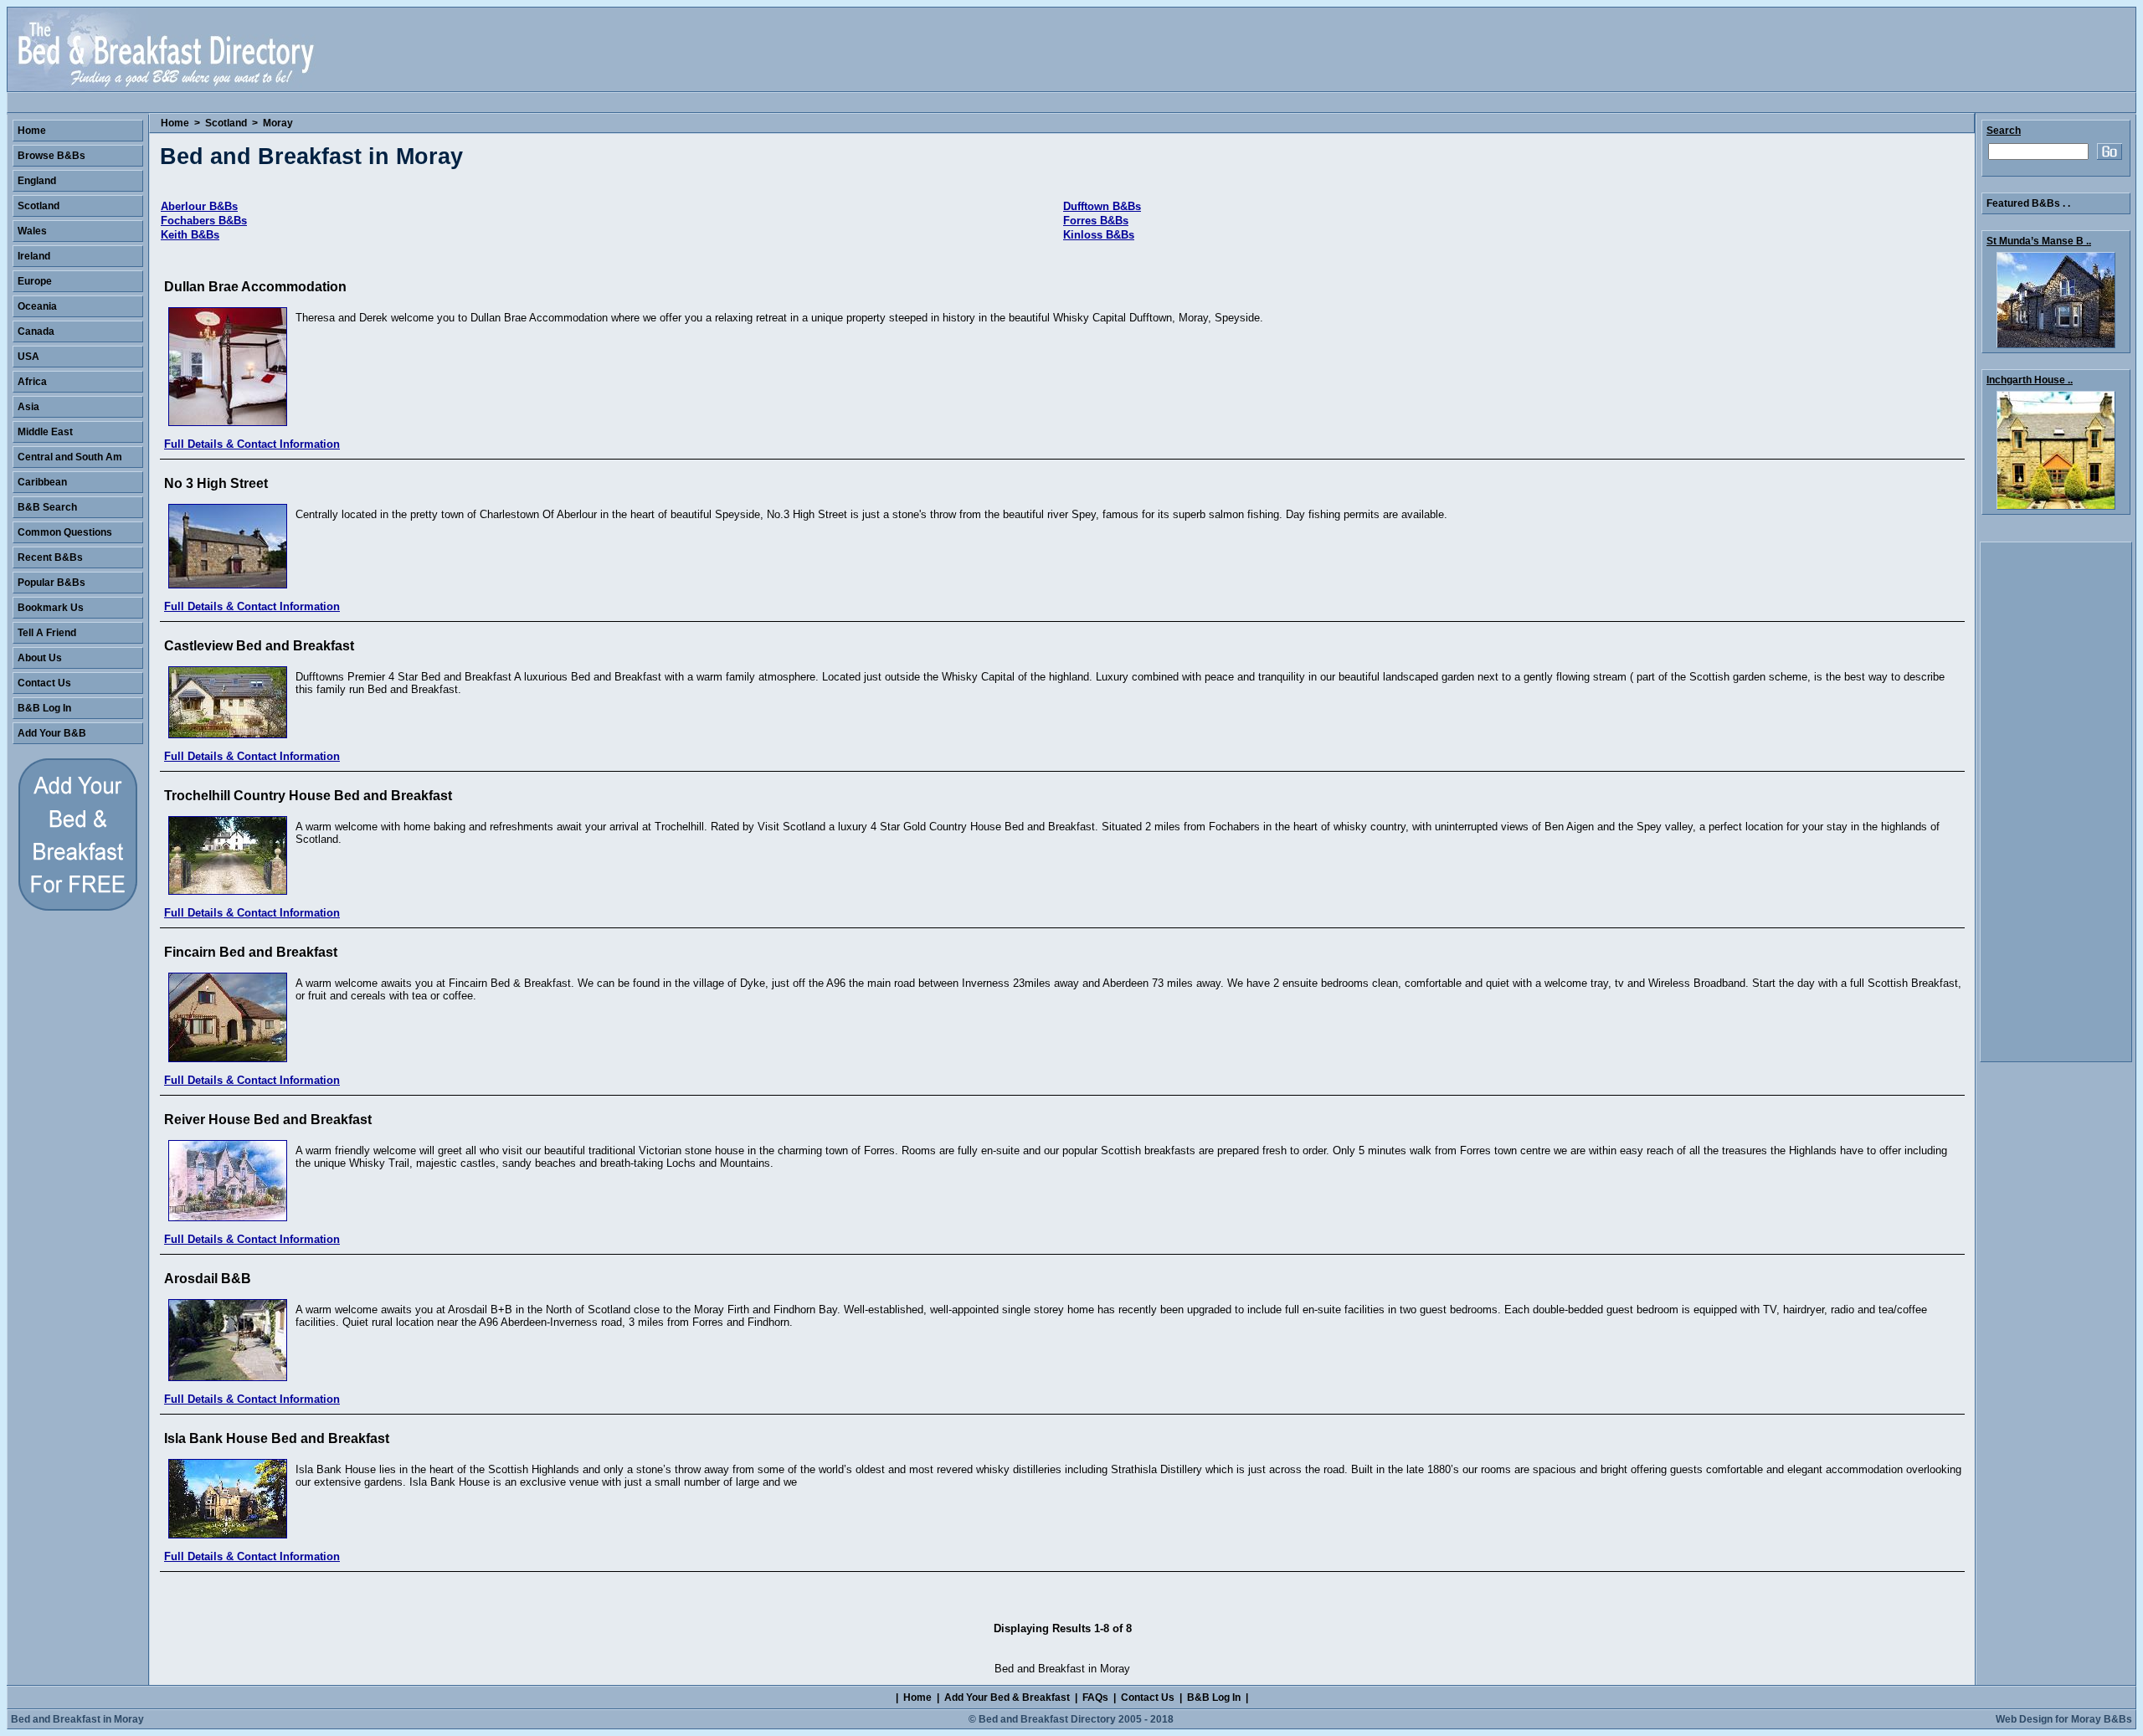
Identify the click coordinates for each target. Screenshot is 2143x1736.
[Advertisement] (2056, 802)
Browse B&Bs (51, 156)
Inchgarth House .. (2030, 380)
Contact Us (44, 683)
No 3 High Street (216, 483)
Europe (35, 281)
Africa (32, 382)
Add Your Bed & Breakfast (1007, 1697)
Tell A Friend (47, 633)
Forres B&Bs (1096, 221)
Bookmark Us (51, 608)
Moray (278, 123)
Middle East (45, 432)
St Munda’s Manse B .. (2039, 241)
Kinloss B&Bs (1099, 235)
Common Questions (65, 532)
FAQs (1095, 1697)
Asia (28, 407)
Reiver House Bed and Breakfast (268, 1120)
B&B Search (47, 507)
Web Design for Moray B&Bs (2064, 1719)
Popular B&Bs (51, 583)
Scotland (226, 123)
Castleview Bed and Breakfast (259, 646)
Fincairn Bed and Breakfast (251, 952)
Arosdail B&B (208, 1279)
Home (175, 123)
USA (28, 357)
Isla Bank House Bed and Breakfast (277, 1438)
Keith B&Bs (190, 235)
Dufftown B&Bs (1102, 206)
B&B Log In (44, 708)
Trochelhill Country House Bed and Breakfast (308, 796)
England (37, 181)
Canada (36, 331)
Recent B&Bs (50, 557)
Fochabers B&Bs (204, 221)
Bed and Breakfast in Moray (77, 1719)
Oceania (37, 306)
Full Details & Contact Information (252, 444)
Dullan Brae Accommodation (255, 287)
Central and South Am (70, 457)
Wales (32, 231)
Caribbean (42, 482)
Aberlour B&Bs (199, 206)
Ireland (34, 256)
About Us (40, 658)
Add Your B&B (52, 733)
